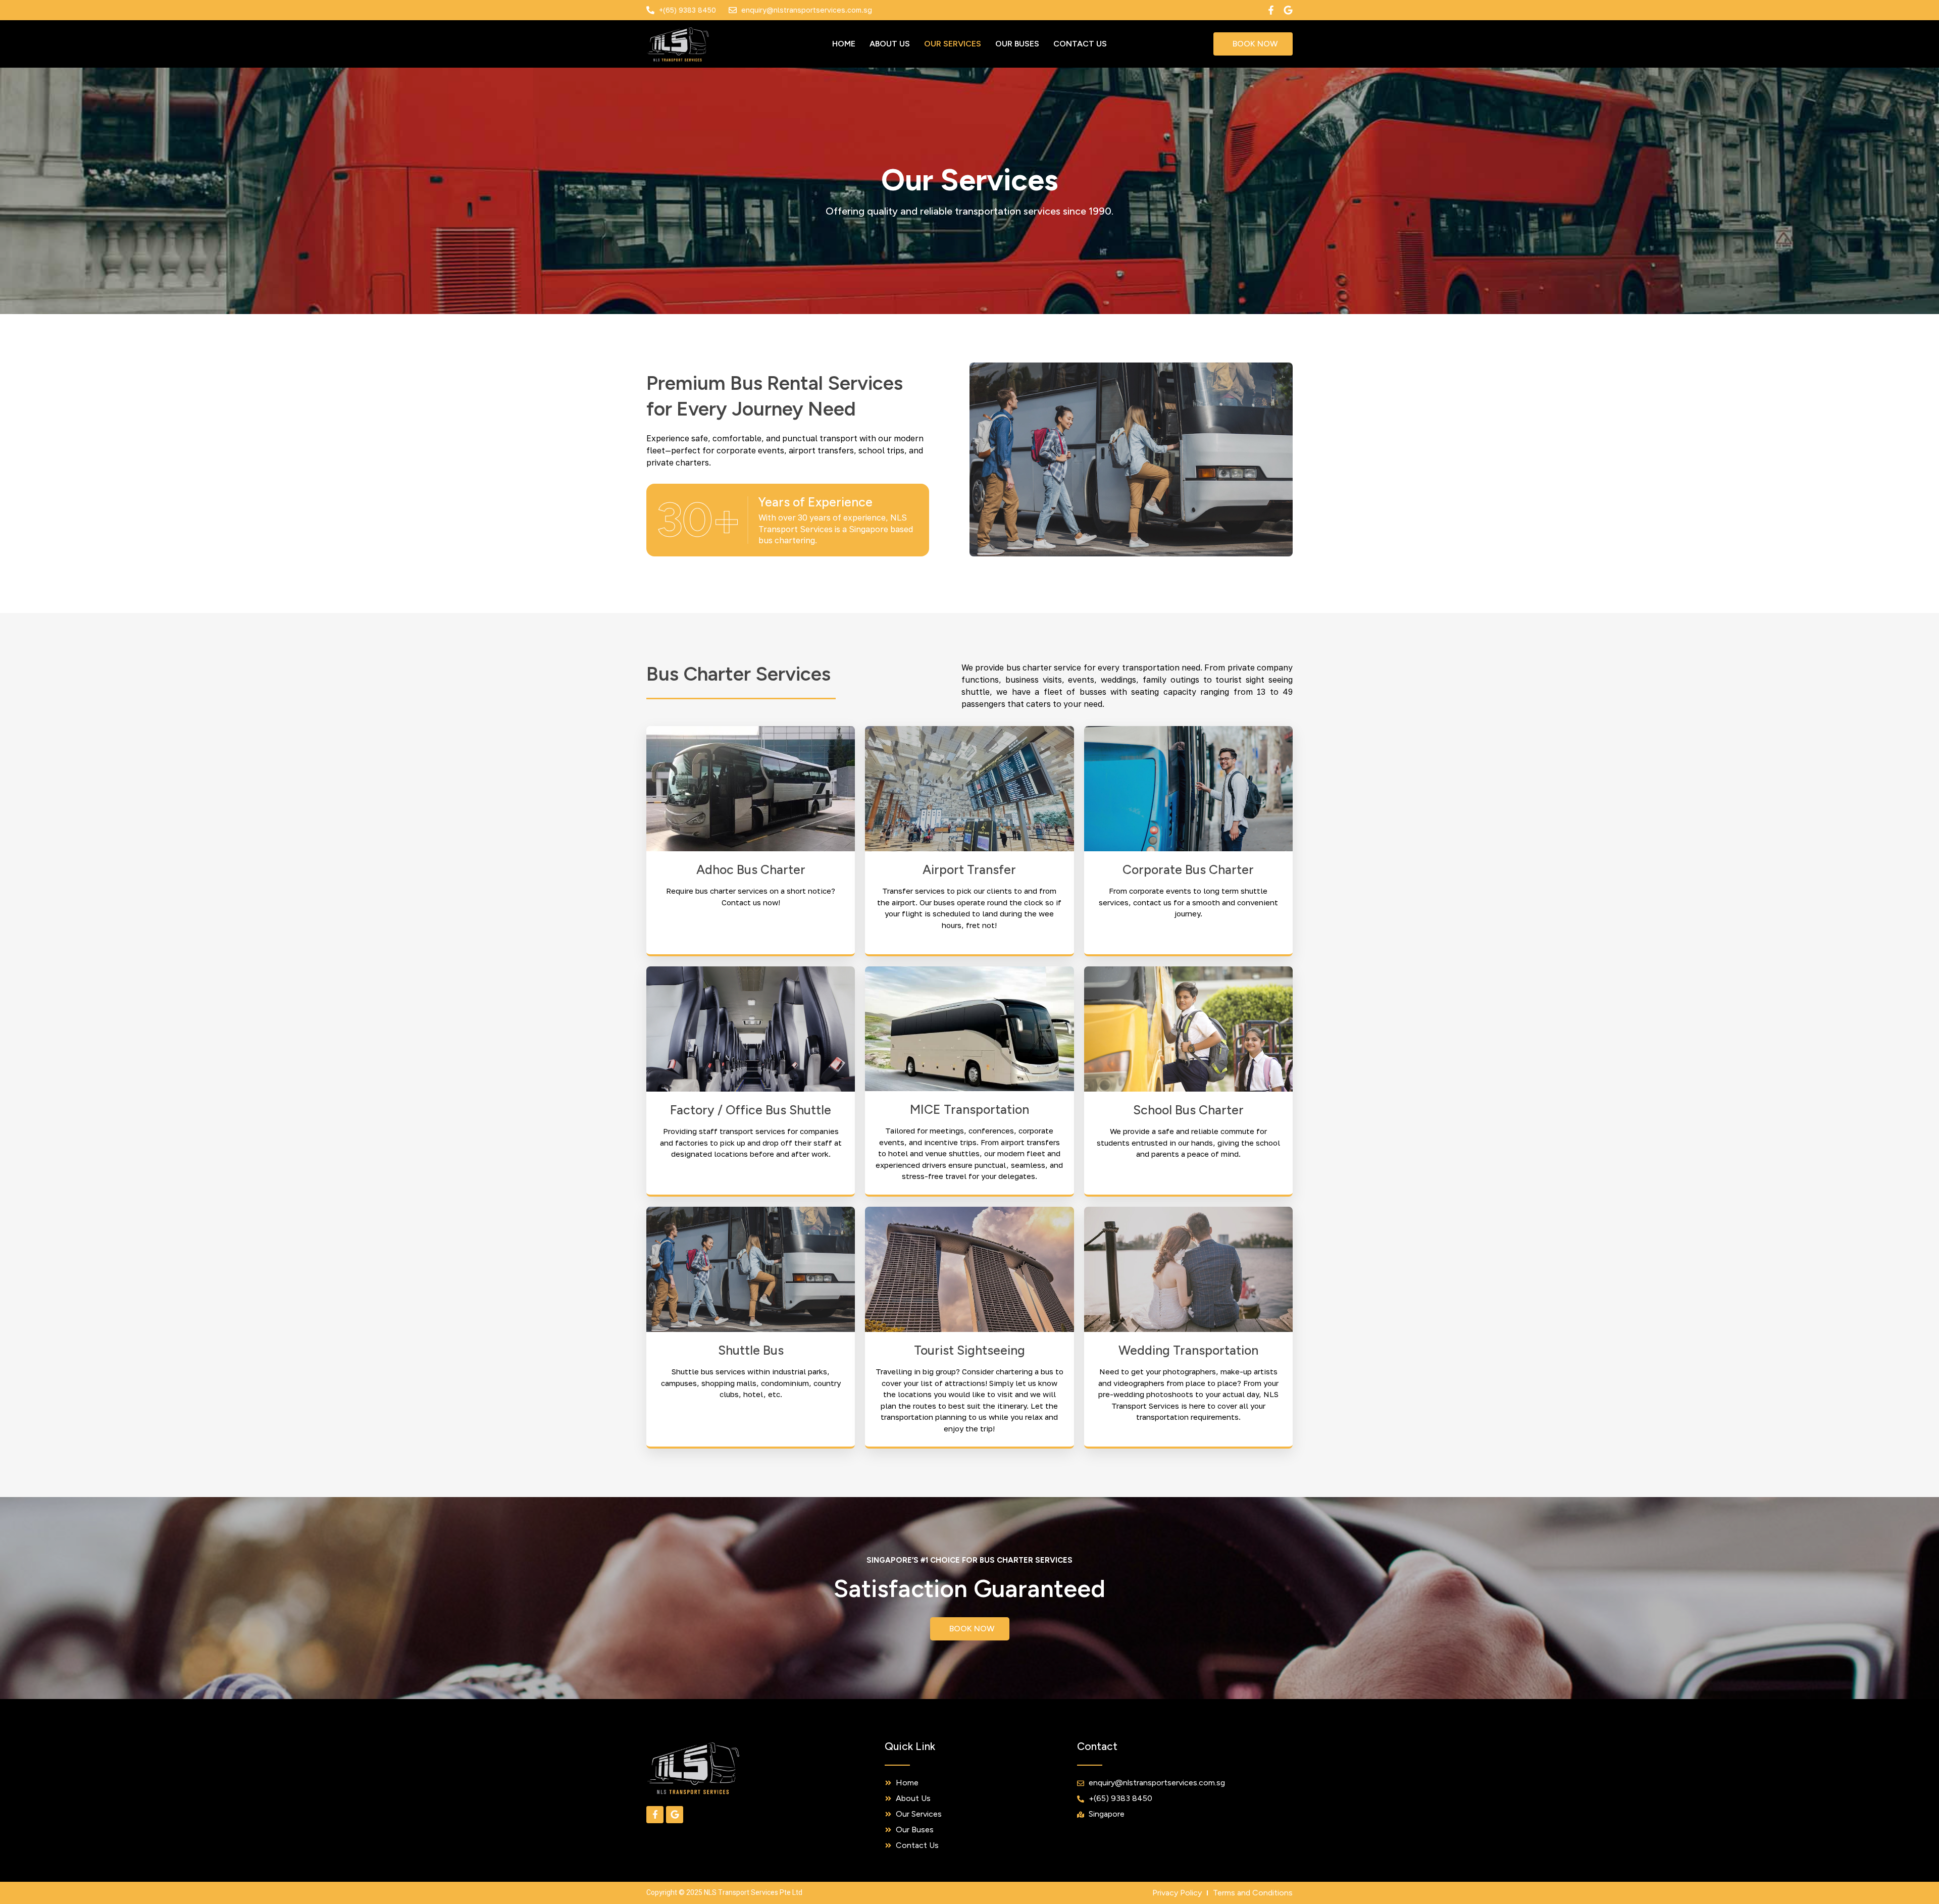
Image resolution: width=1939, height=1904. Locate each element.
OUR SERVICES (953, 44)
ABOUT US (890, 44)
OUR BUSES (1017, 44)
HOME (844, 44)
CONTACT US (1080, 44)
